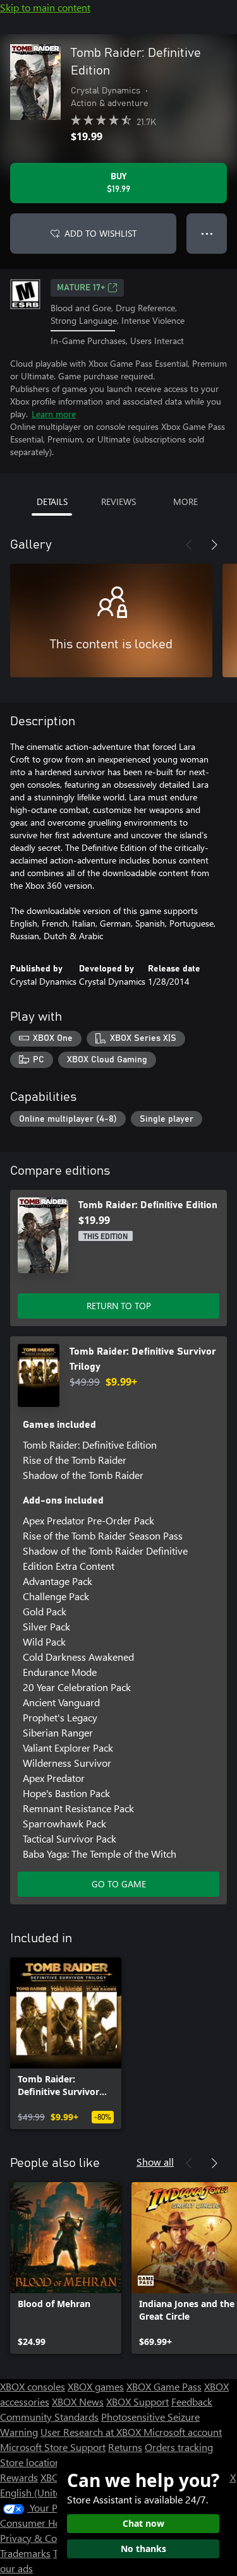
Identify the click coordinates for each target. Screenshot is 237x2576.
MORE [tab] (185, 502)
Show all (155, 2162)
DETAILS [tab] (52, 502)
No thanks (143, 2549)
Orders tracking (179, 2447)
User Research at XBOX (92, 2432)
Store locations (33, 2462)
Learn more (54, 414)
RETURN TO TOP (119, 1306)
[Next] (214, 545)
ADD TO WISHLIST (100, 233)
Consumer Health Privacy (55, 2523)
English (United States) (49, 2492)
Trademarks (25, 2553)
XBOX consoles (33, 2386)
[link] (66, 2043)
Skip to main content (45, 7)
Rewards (19, 2477)
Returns (125, 2447)
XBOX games (96, 2386)
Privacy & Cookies (40, 2538)
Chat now (143, 2523)
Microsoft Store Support (53, 2447)
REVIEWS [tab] (118, 502)
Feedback (192, 2401)
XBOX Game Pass (164, 2386)
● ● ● (207, 233)
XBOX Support (137, 2401)
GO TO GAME (119, 1884)
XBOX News (78, 2401)
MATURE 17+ (81, 288)
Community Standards (49, 2417)
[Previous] (189, 545)
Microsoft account (183, 2432)
